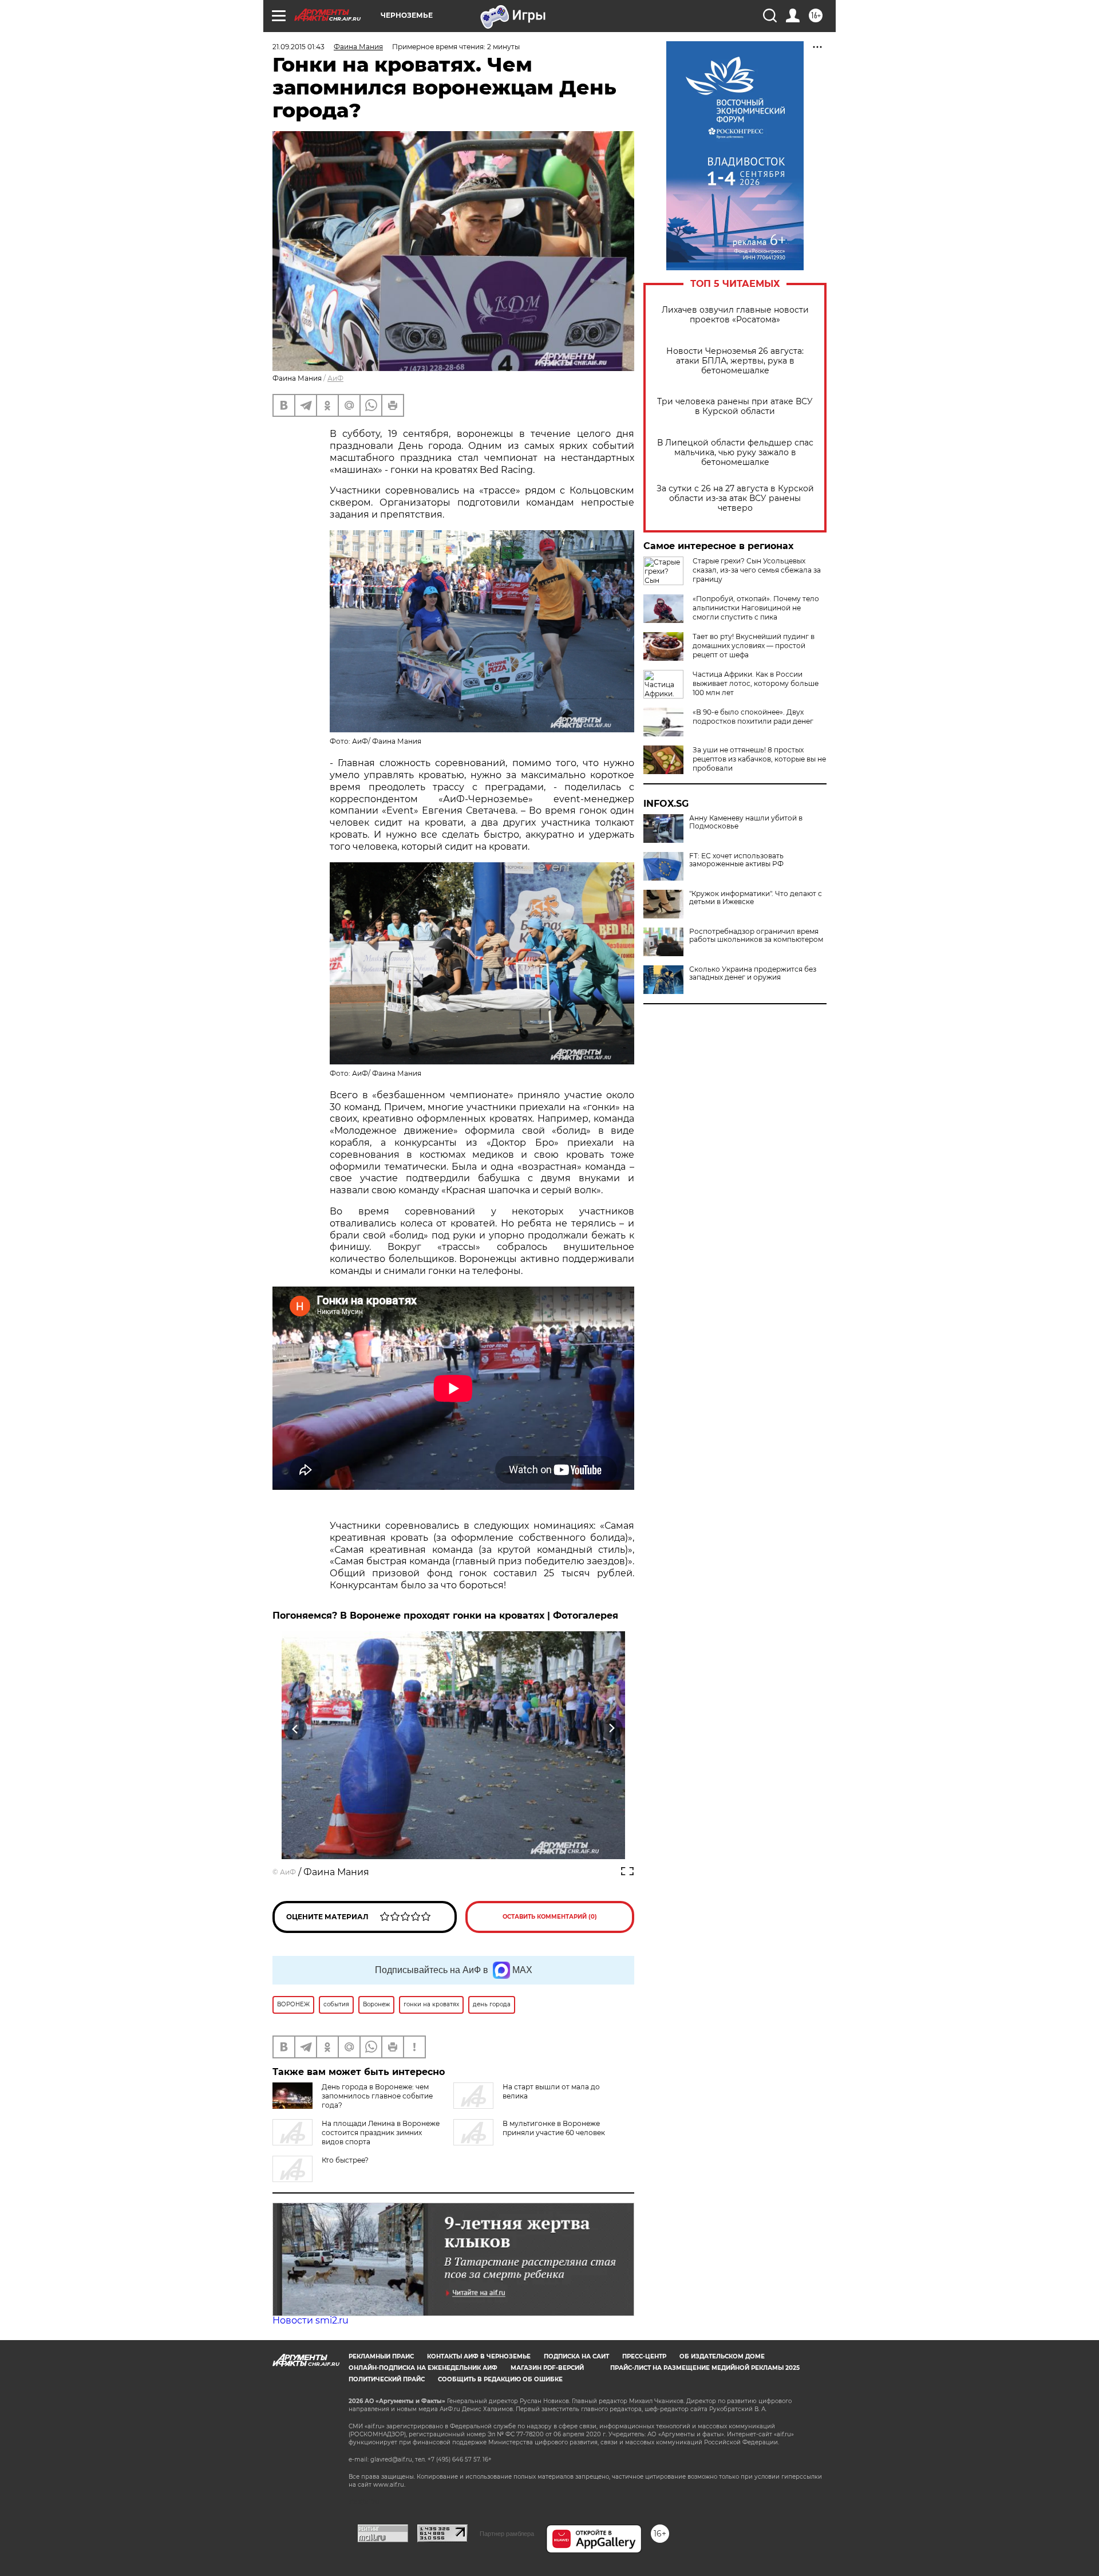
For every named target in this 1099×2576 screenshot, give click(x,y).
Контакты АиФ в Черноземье (479, 2356)
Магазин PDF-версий (547, 2368)
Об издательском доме (722, 2356)
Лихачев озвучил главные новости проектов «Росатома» (735, 315)
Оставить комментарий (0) (550, 1917)
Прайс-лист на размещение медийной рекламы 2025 (705, 2368)
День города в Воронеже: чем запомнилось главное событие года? (377, 2096)
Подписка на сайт (576, 2356)
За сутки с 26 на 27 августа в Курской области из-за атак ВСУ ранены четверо (735, 498)
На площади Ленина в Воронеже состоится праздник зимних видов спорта (381, 2133)
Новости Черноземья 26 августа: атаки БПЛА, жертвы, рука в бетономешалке (735, 361)
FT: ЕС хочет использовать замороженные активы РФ (736, 860)
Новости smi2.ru (311, 2320)
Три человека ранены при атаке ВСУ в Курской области (735, 407)
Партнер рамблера (507, 2534)
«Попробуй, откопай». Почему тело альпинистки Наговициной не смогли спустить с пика (756, 608)
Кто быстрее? (345, 2160)
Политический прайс (387, 2379)
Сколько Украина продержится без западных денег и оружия (753, 973)
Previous (296, 1729)
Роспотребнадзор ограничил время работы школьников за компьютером (756, 936)
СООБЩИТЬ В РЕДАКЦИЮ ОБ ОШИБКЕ (500, 2379)
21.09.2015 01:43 (299, 47)
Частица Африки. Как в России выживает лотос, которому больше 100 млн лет (756, 683)
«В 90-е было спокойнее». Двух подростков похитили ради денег (753, 717)
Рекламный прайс (381, 2356)
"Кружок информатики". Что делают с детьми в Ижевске (756, 898)
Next (612, 1729)
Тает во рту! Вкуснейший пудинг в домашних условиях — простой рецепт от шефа (754, 646)
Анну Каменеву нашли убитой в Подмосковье (746, 822)
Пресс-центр (644, 2356)
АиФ (335, 378)
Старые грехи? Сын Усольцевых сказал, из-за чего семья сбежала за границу (757, 570)
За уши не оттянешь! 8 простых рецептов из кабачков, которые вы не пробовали (759, 759)
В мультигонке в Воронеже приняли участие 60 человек (554, 2128)
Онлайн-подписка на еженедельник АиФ (423, 2368)
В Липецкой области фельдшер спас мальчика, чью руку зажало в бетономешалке (735, 453)
